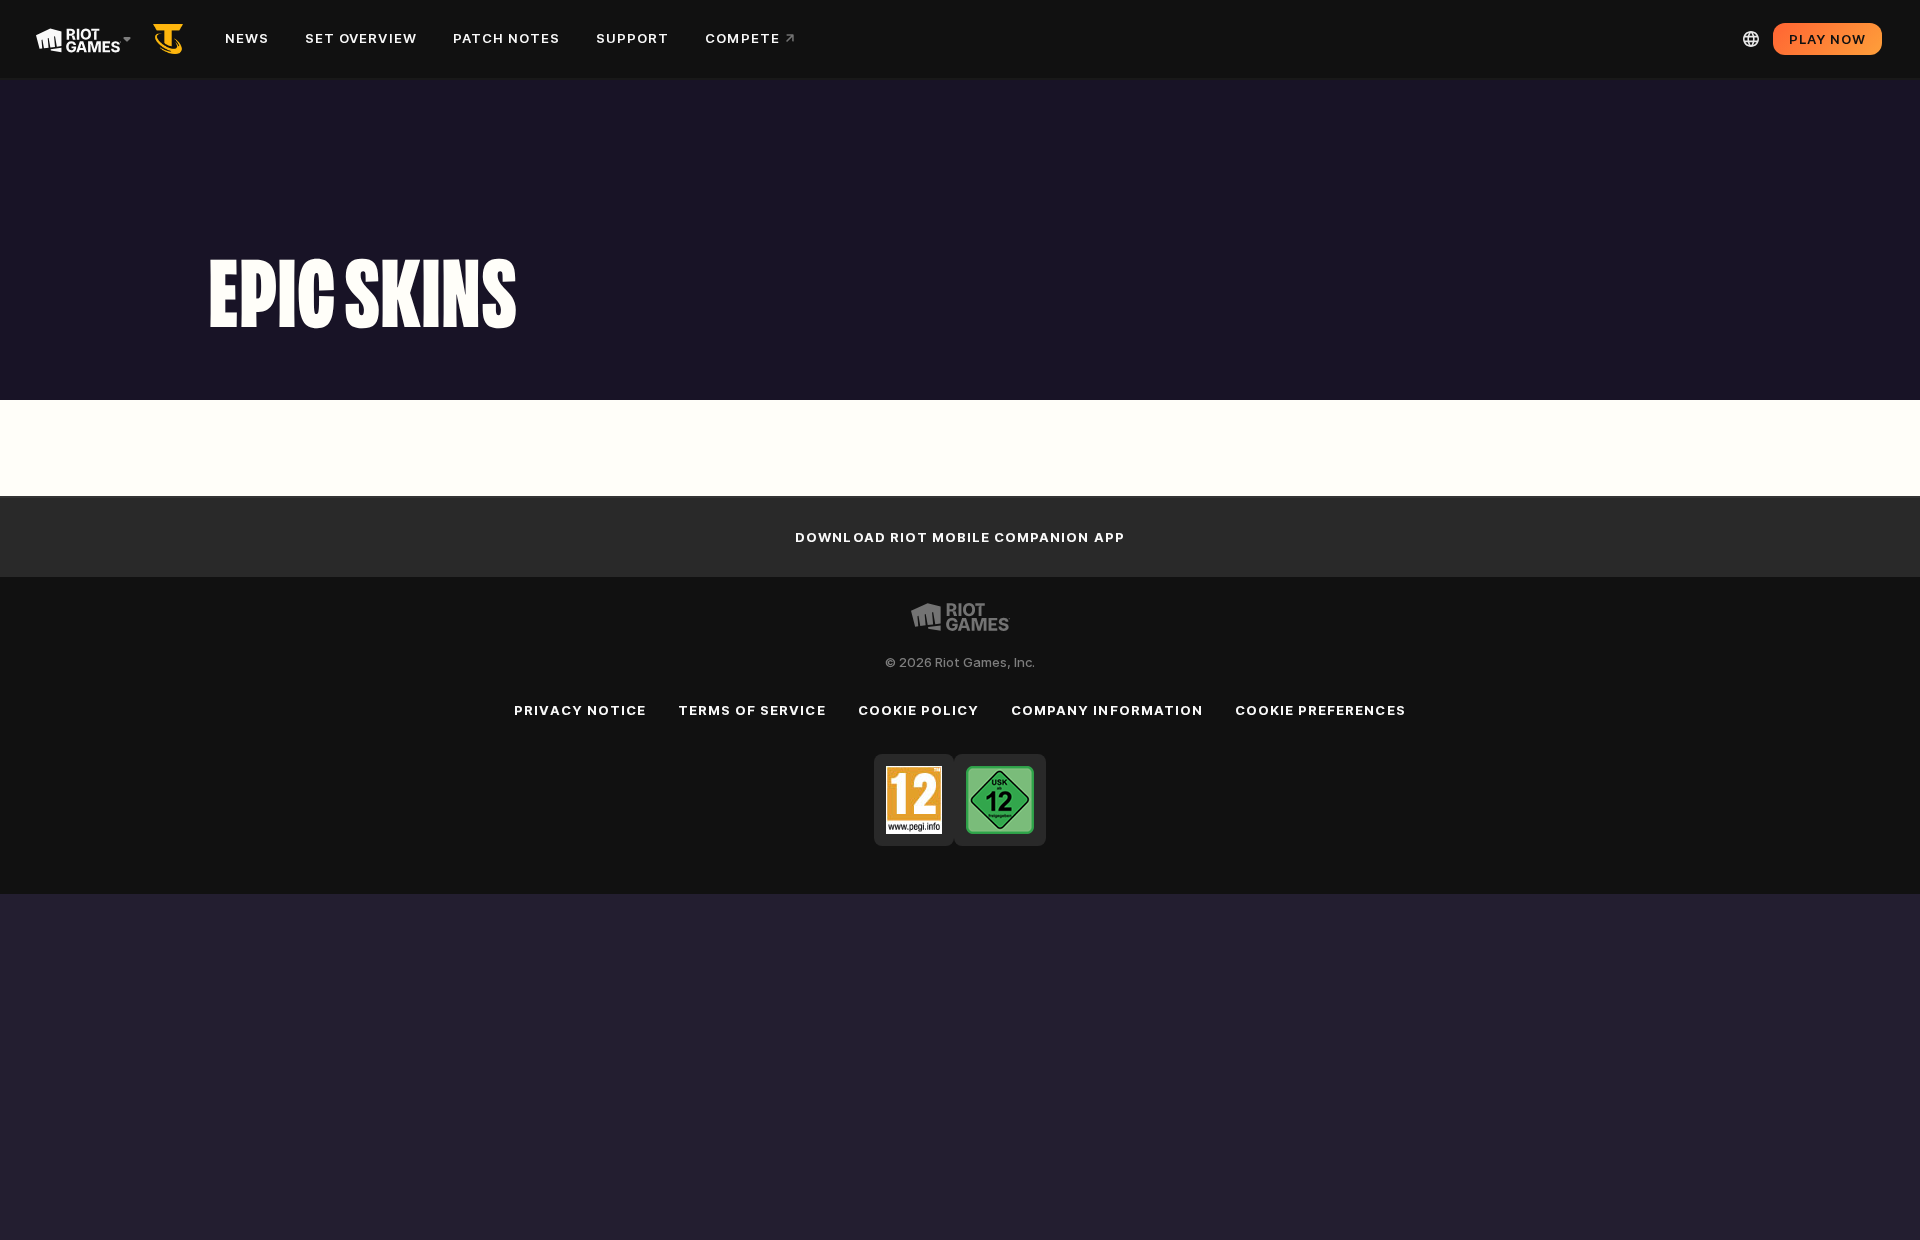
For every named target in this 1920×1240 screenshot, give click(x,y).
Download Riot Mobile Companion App (959, 537)
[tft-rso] (172, 39)
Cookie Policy (919, 710)
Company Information (1107, 710)
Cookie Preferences (1320, 710)
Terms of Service (752, 710)
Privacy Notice (580, 710)
